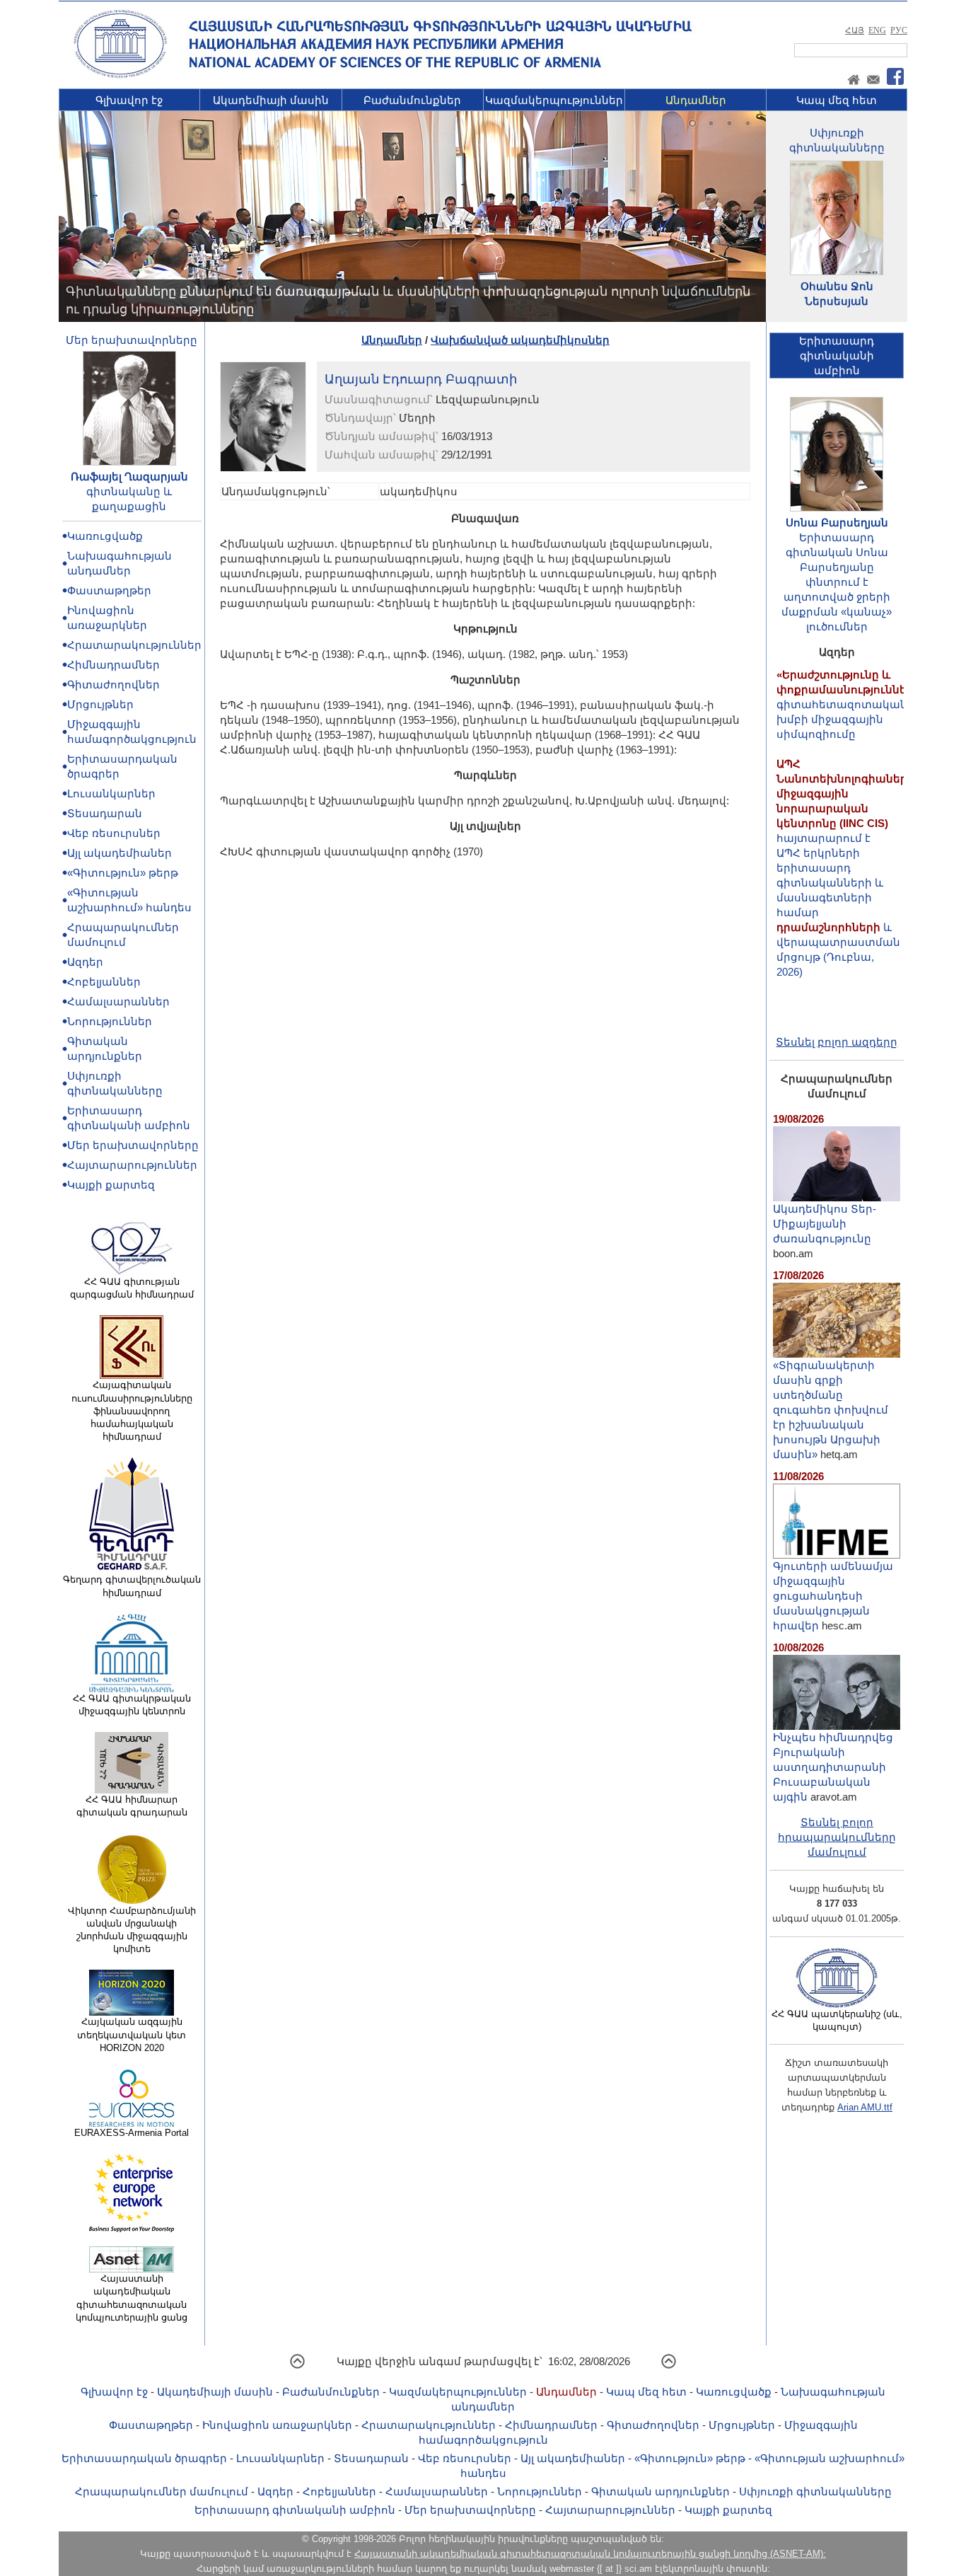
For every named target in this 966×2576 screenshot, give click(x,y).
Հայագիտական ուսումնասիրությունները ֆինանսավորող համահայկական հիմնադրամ (132, 1411)
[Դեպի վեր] (297, 2366)
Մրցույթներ (100, 704)
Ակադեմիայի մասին (271, 100)
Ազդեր (85, 962)
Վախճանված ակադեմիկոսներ (520, 340)
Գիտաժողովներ (114, 685)
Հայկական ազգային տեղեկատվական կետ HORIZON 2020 (132, 2034)
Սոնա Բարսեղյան (837, 522)
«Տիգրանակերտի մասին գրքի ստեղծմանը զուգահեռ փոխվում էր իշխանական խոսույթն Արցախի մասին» (831, 1410)
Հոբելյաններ (104, 982)
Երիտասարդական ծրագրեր (144, 2458)
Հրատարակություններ (134, 645)
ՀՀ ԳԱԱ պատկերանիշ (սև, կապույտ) (837, 2020)
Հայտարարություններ (132, 1165)
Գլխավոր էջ (129, 100)
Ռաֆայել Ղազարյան (129, 476)
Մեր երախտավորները (132, 340)
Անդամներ (696, 100)
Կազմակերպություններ (554, 100)
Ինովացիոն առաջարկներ (277, 2425)
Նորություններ (110, 1021)
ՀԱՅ (855, 30)
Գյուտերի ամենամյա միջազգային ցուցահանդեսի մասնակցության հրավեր (833, 1596)
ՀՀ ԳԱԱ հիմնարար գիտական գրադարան (132, 1806)
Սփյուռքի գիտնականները (815, 2491)
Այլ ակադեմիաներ (120, 853)
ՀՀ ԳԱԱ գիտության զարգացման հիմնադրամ (132, 1288)
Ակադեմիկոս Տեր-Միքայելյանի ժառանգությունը (825, 1224)
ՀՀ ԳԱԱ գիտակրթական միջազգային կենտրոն (132, 1705)
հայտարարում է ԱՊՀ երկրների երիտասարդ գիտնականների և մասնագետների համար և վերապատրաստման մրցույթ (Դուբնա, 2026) (845, 834)
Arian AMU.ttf (865, 2107)
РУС (899, 30)
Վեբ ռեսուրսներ (114, 833)
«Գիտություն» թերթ (123, 873)
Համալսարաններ (118, 1001)
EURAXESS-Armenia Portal (132, 2133)
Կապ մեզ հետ (837, 100)
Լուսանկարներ (111, 793)
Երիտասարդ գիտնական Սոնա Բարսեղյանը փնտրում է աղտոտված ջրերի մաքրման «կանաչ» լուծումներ (837, 582)
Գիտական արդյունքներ (661, 2491)
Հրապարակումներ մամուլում (162, 2491)
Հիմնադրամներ (114, 665)
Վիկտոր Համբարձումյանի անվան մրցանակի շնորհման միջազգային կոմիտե (132, 1930)
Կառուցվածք (105, 536)
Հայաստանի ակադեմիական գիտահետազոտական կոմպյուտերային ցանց (132, 2298)
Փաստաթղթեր (109, 590)
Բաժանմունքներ (412, 100)
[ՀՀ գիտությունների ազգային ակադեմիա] (120, 75)
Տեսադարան (105, 813)
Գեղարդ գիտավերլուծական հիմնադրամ (132, 1586)
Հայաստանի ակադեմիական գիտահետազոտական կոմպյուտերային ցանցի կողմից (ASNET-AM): (590, 2554)
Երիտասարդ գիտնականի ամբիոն (295, 2510)
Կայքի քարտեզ (111, 1185)
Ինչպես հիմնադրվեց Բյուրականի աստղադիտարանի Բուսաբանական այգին (833, 1767)
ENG (877, 30)
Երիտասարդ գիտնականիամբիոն (837, 356)
